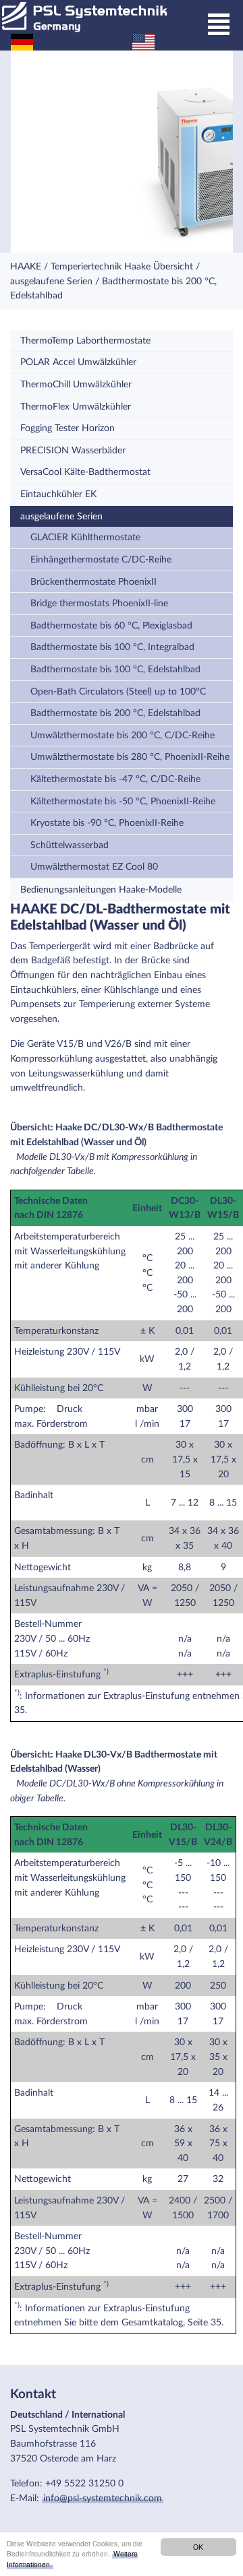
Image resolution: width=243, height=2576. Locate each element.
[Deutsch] (22, 41)
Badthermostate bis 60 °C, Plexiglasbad (111, 625)
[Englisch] (143, 41)
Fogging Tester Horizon (67, 428)
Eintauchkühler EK (58, 494)
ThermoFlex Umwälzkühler (76, 407)
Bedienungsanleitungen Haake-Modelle (101, 890)
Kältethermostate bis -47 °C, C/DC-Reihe (115, 779)
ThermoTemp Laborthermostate (85, 341)
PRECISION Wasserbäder (73, 450)
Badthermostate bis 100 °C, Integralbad (112, 647)
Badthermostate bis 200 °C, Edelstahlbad (115, 713)
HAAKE (26, 266)
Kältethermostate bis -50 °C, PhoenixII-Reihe (123, 801)
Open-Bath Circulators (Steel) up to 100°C (118, 691)
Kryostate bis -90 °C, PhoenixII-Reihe (107, 823)
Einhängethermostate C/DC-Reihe (101, 559)
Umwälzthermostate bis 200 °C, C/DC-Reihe (123, 735)
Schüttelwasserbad (70, 845)
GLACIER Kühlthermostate (85, 537)
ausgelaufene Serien (51, 281)
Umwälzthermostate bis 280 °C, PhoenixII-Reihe (130, 757)
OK (198, 2547)
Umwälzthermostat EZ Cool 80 (94, 867)
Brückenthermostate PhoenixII (93, 582)
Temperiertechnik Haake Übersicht (122, 266)
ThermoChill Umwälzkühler (76, 384)
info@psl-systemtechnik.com (103, 2498)
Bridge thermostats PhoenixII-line (99, 603)
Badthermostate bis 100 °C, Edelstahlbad (115, 669)
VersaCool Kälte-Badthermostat (85, 472)
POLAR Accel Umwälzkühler (78, 362)
